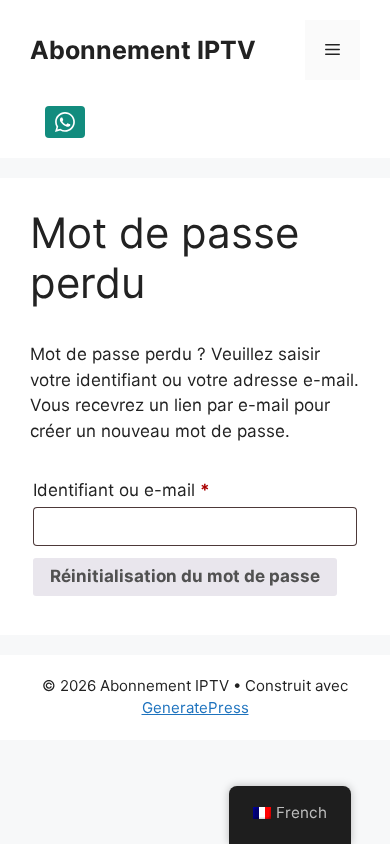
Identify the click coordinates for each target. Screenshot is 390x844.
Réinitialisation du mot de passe (185, 576)
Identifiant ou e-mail (165, 489)
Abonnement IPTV (143, 50)
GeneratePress (195, 707)
